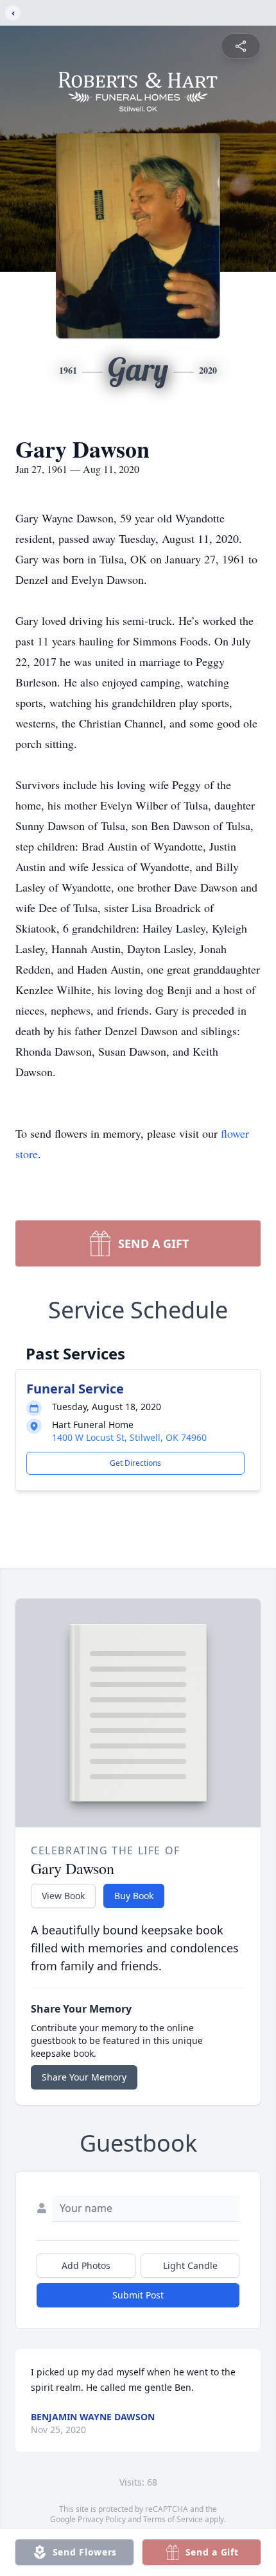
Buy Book (134, 1896)
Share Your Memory (84, 2077)
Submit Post (138, 2295)
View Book (63, 1896)
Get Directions (135, 1463)
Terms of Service (173, 2519)
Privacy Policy (102, 2519)
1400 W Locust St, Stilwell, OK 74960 (129, 1437)
